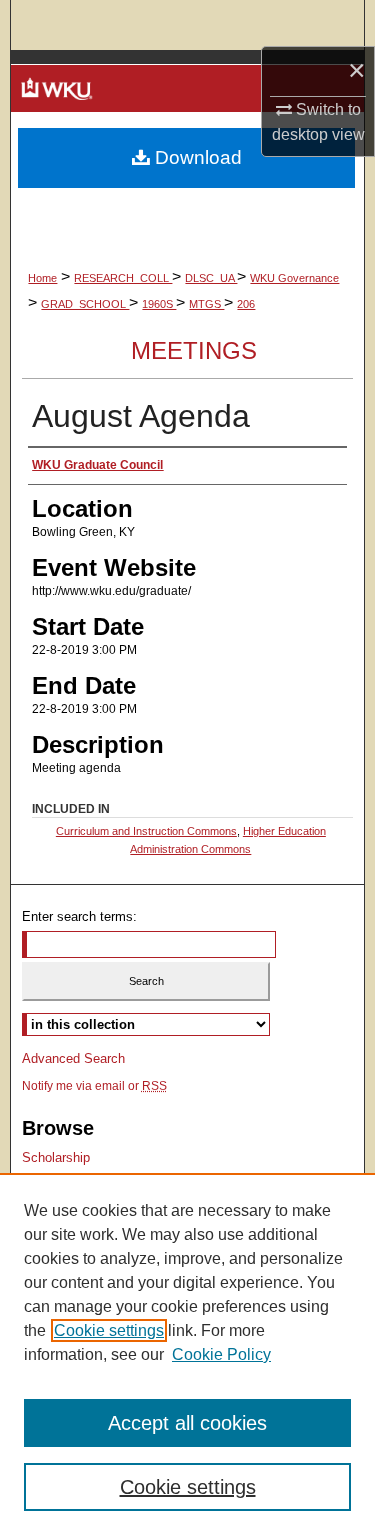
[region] (187, 1354)
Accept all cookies (187, 1423)
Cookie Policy (221, 1354)
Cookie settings (109, 1330)
